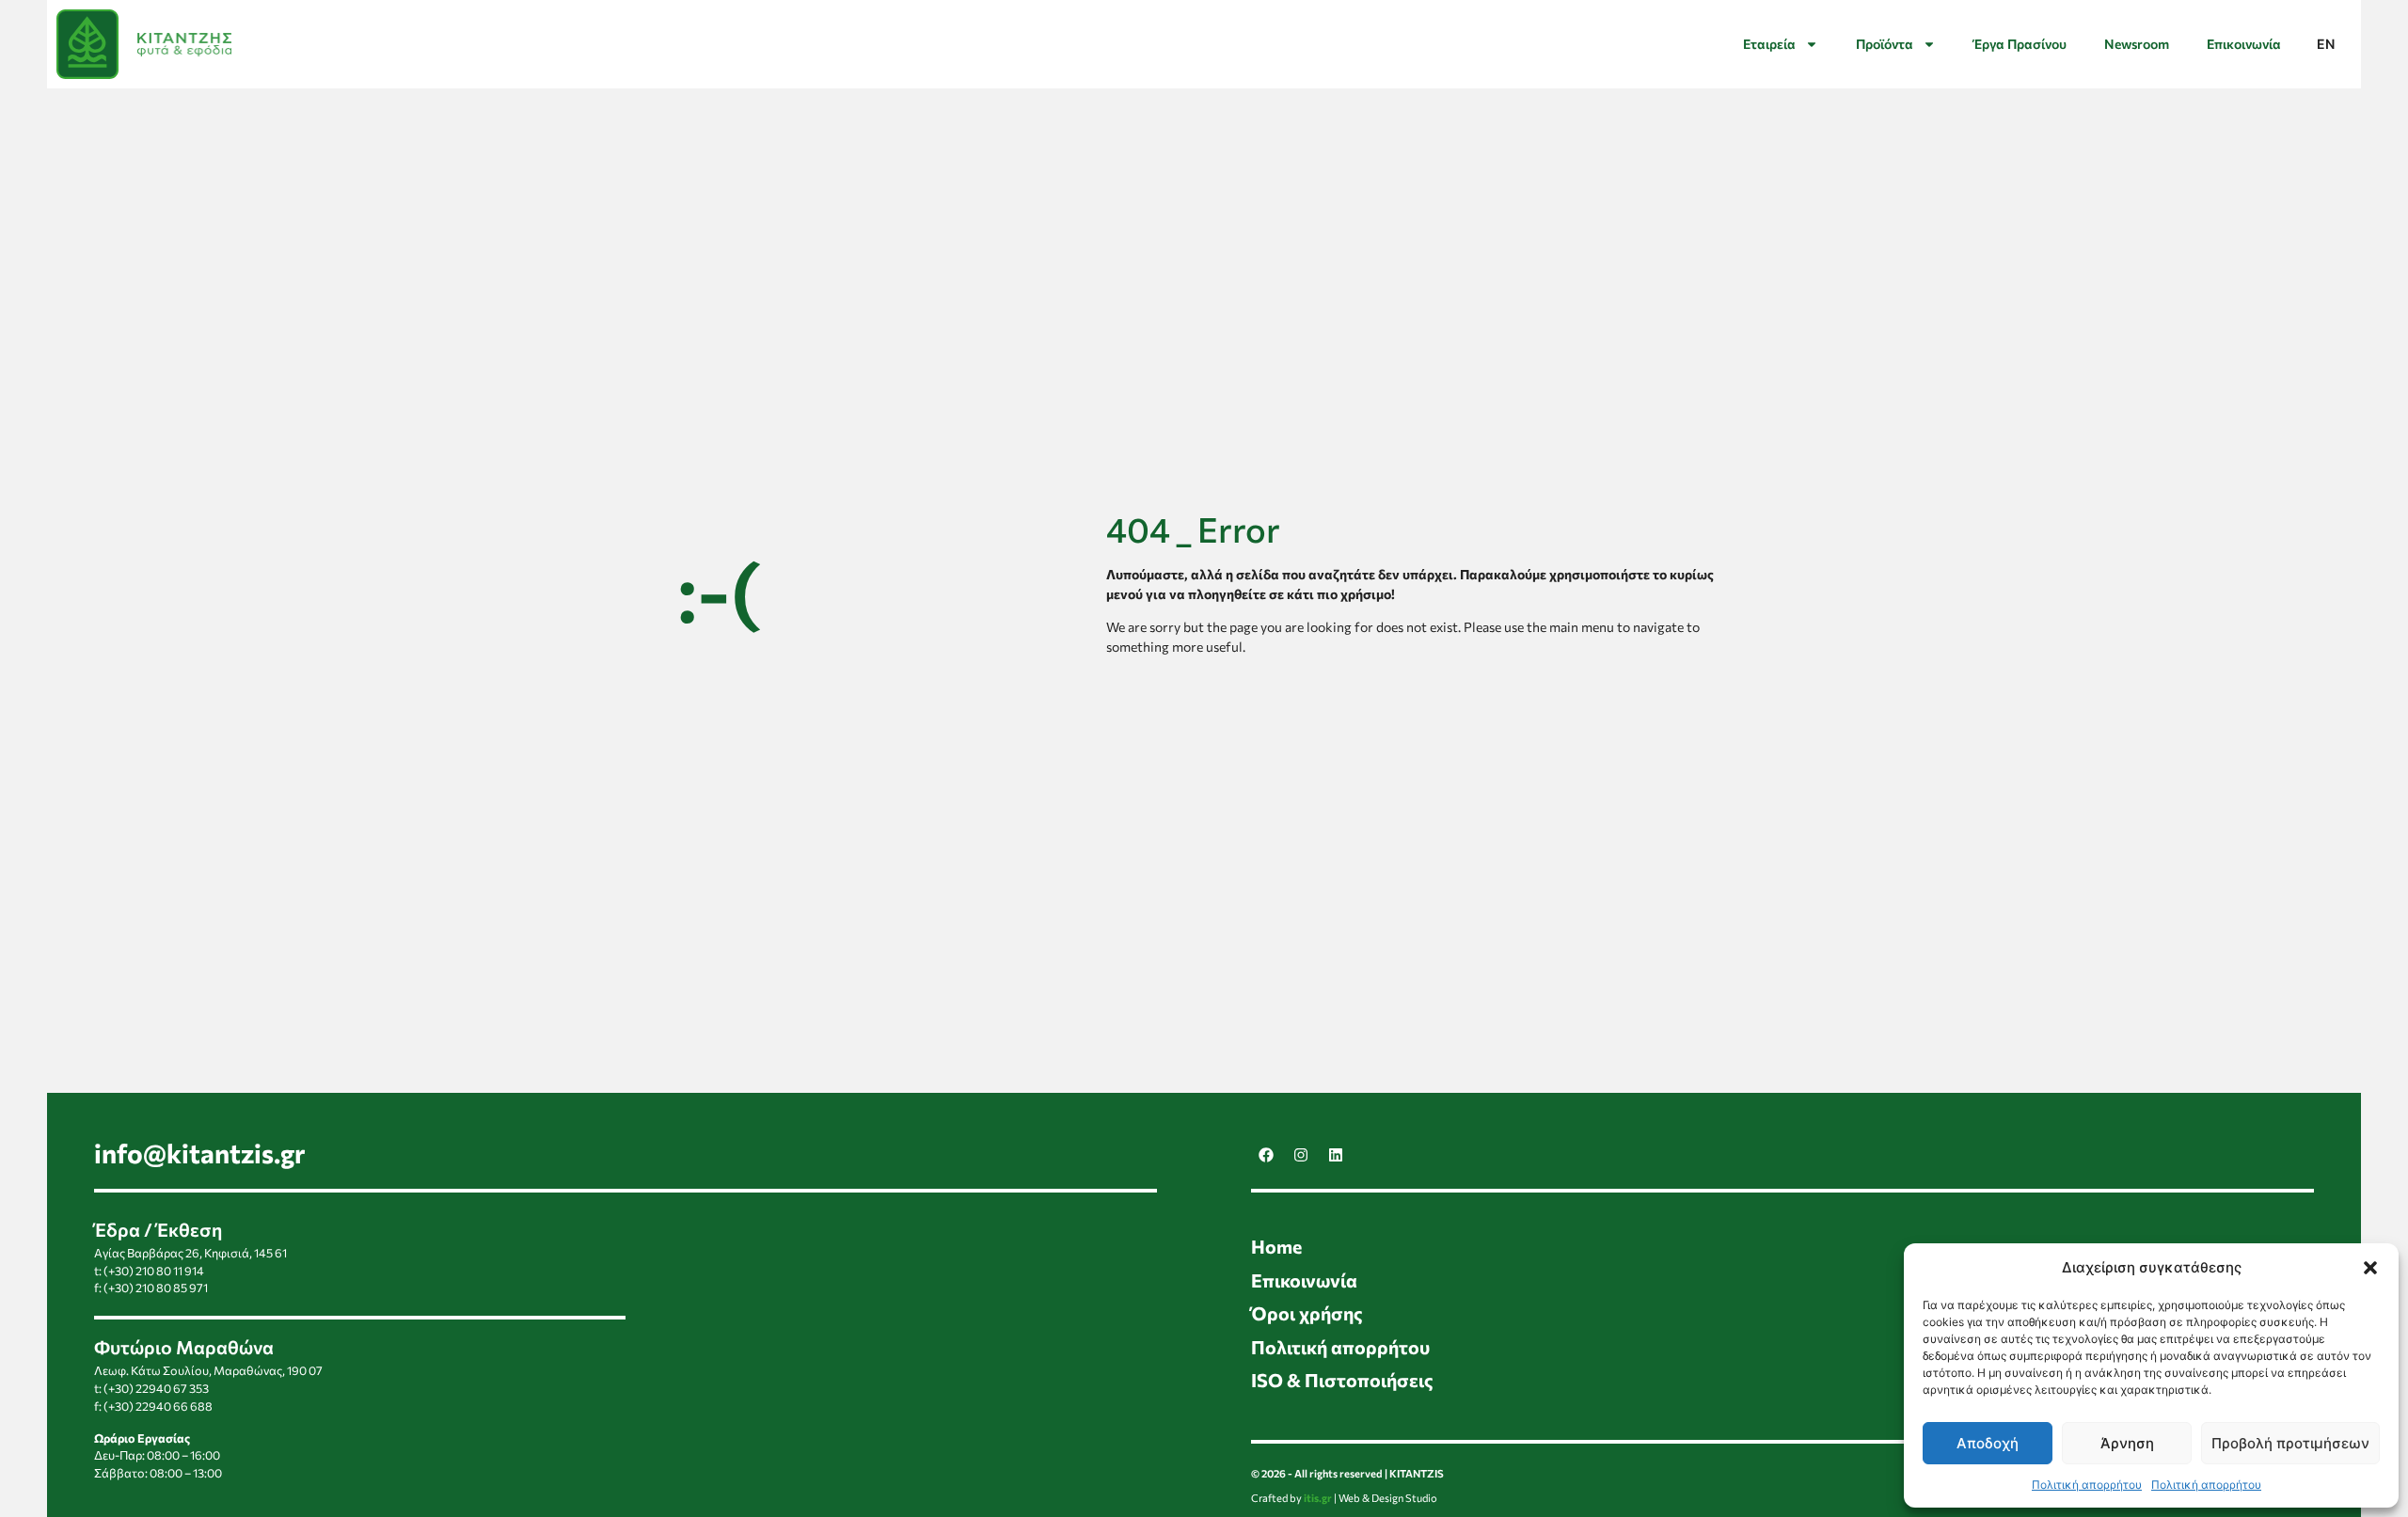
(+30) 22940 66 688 (158, 1406)
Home (1276, 1246)
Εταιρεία (1769, 44)
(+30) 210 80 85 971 (156, 1288)
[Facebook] (1266, 1155)
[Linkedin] (1336, 1155)
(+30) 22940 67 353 (156, 1388)
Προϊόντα (1885, 44)
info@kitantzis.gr (200, 1153)
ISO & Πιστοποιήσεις (1342, 1380)
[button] (2370, 1268)
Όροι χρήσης (1307, 1313)
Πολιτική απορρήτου (2087, 1485)
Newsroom (2137, 44)
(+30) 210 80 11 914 (154, 1271)
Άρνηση (2127, 1443)
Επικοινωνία (2244, 44)
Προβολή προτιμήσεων (2290, 1443)
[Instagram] (1301, 1155)
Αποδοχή (1988, 1443)
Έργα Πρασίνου (2020, 44)
